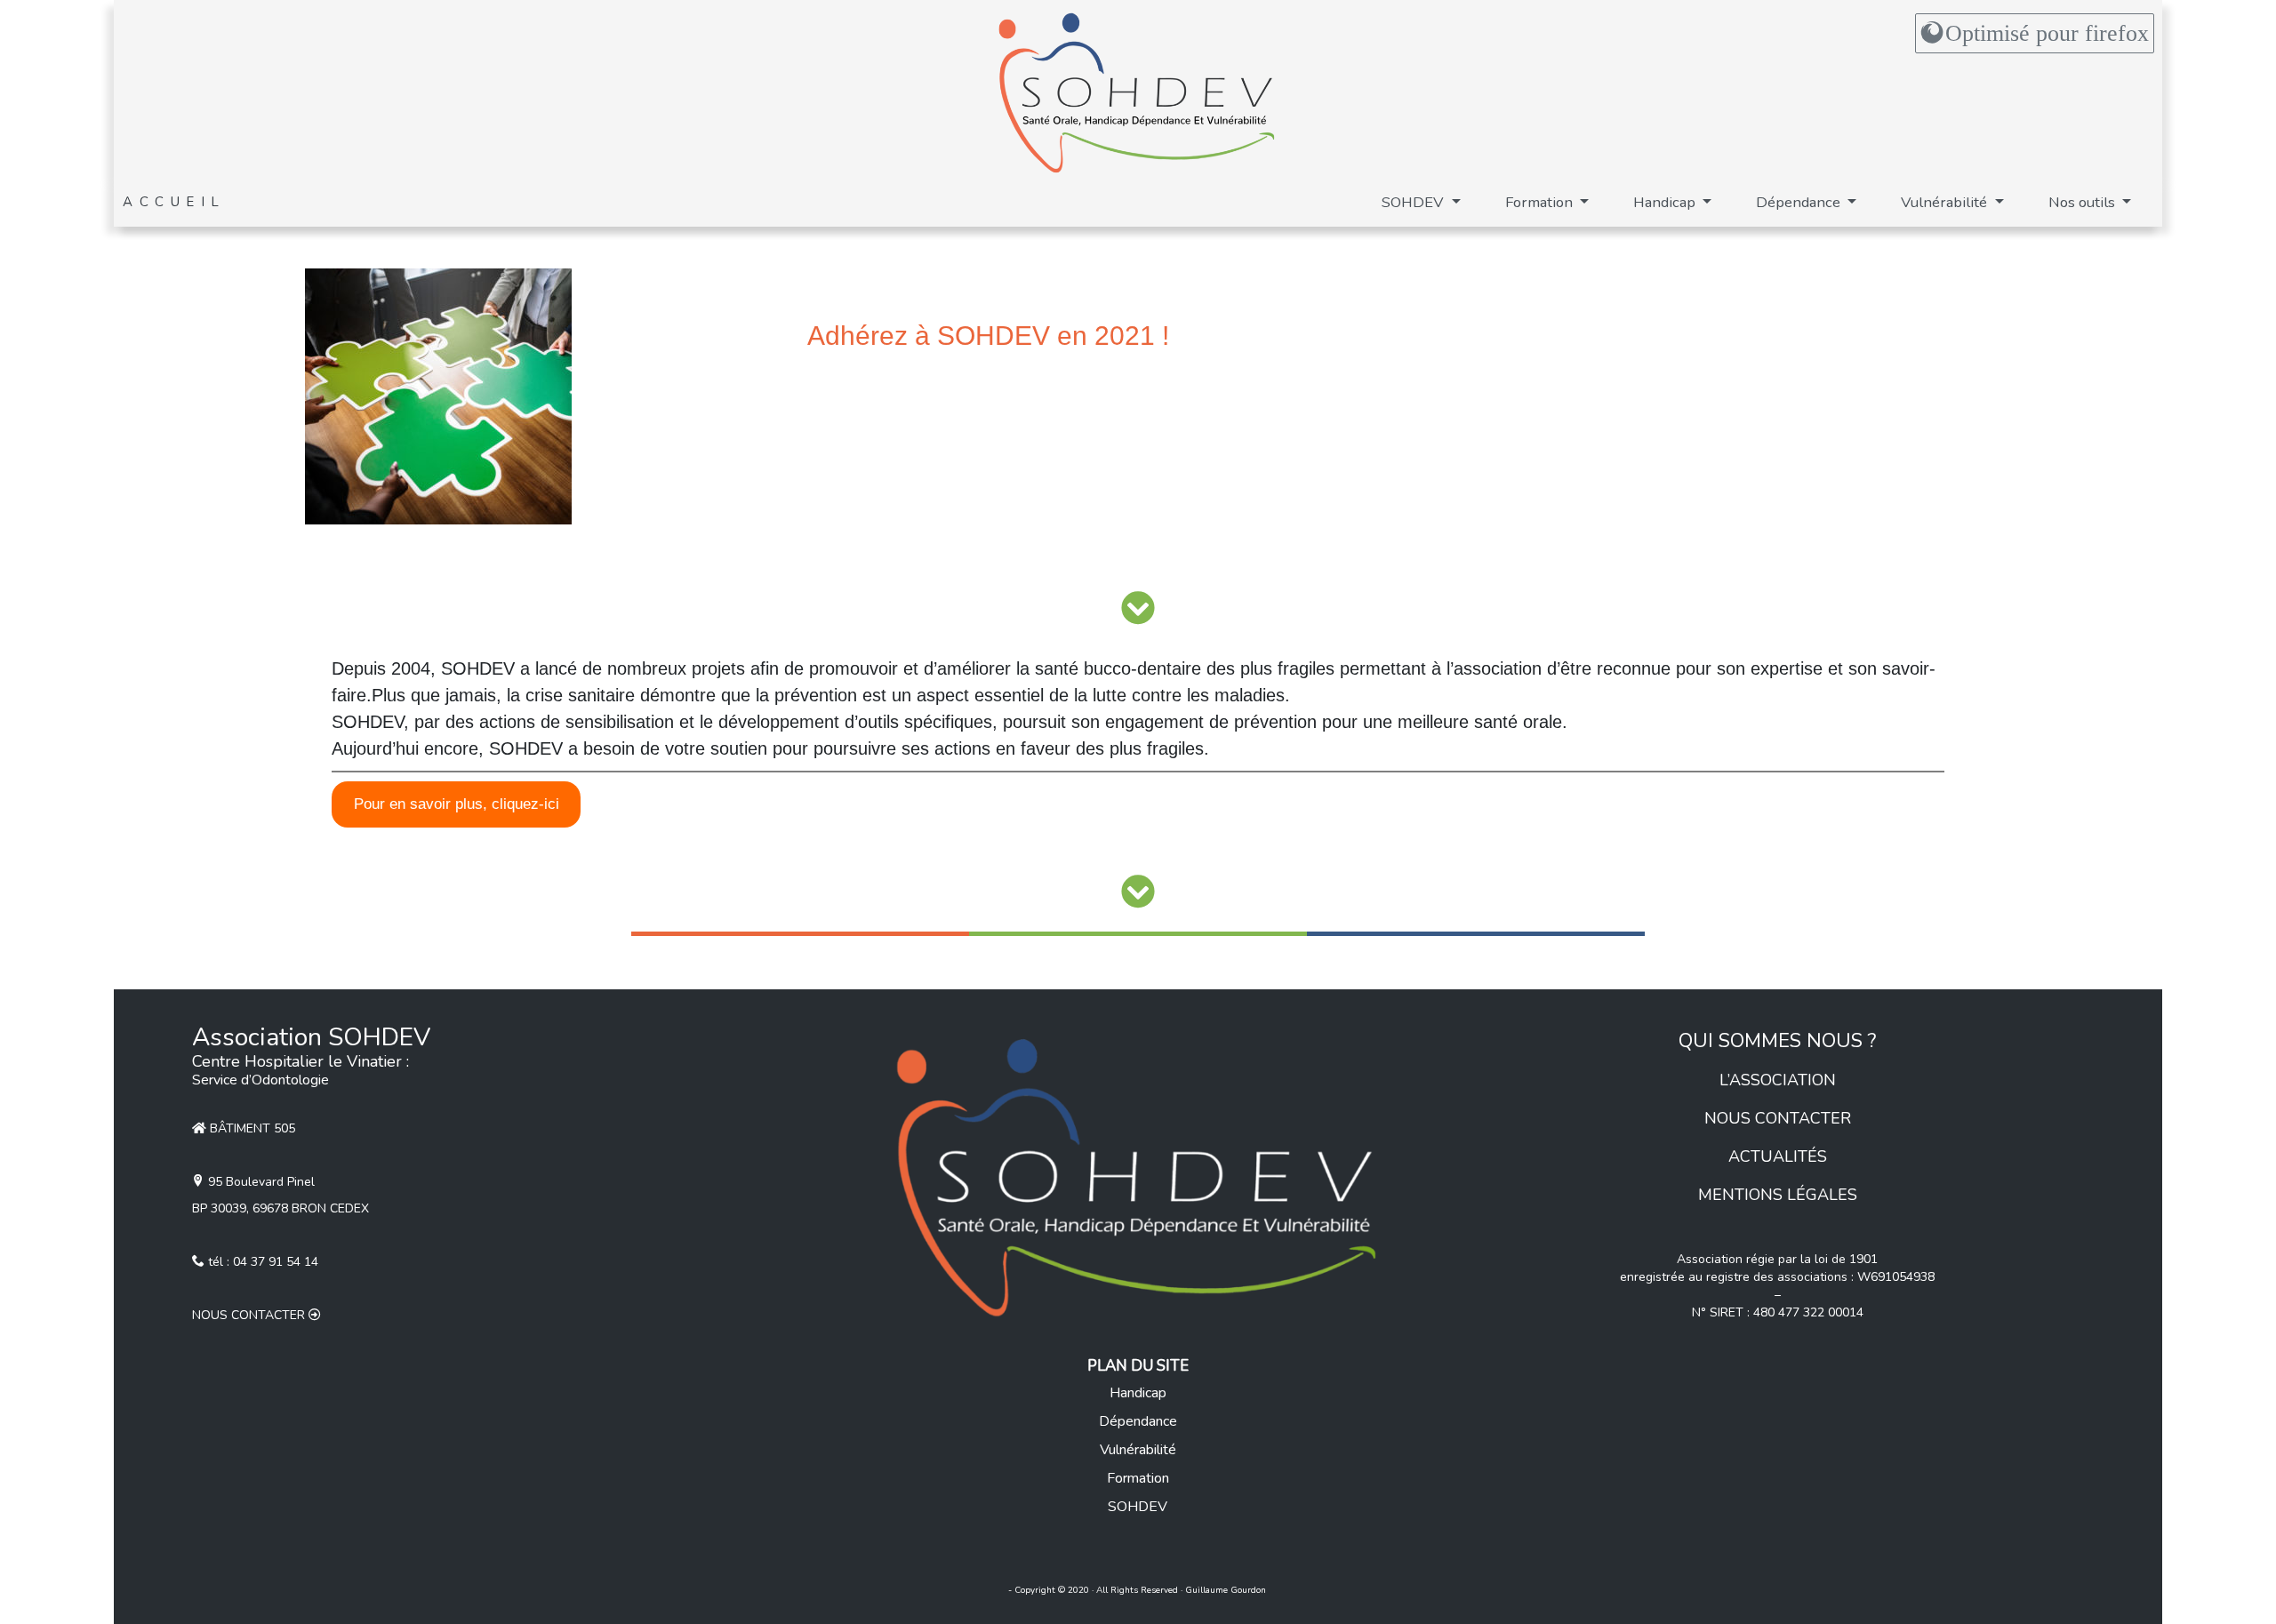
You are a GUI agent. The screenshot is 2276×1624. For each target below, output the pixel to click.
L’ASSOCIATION (1778, 1080)
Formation (1541, 202)
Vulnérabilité (1946, 202)
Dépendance (1800, 202)
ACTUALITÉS (1778, 1156)
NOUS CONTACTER (1778, 1118)
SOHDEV (1414, 202)
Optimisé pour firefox (2047, 33)
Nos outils (2084, 202)
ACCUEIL (174, 202)
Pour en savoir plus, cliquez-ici (457, 804)
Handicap (1666, 202)
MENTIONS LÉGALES (1778, 1195)
